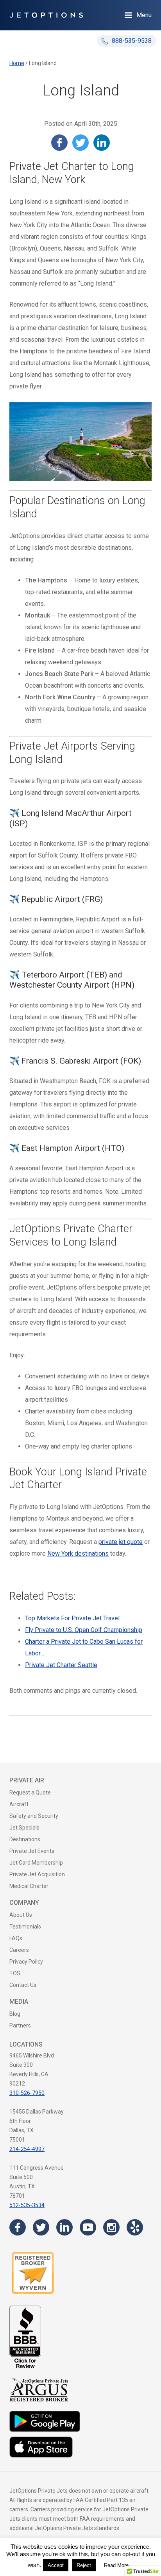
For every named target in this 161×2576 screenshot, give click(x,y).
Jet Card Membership (36, 1863)
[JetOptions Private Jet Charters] (46, 15)
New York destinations (78, 1554)
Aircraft (19, 1804)
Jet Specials (24, 1828)
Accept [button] (56, 2565)
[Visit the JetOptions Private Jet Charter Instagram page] (111, 2227)
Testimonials (25, 1927)
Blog (15, 2014)
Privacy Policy (26, 1962)
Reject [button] (84, 2565)
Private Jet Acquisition (37, 1874)
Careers (19, 1950)
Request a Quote (30, 1793)
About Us (21, 1915)
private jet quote (121, 1542)
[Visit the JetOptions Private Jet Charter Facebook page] (18, 2227)
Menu (144, 15)
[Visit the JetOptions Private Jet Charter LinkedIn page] (64, 2227)
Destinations (25, 1839)
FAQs (16, 1938)
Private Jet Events (32, 1851)
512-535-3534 (27, 2205)
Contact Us (23, 1985)
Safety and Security (34, 1816)
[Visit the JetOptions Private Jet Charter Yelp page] (135, 2227)
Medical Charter (29, 1886)
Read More (116, 2565)
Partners (20, 2026)
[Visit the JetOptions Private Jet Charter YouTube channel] (88, 2227)
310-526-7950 (27, 2093)
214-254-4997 (27, 2149)
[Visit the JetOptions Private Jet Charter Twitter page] (41, 2227)
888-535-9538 (131, 41)
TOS (15, 1973)
